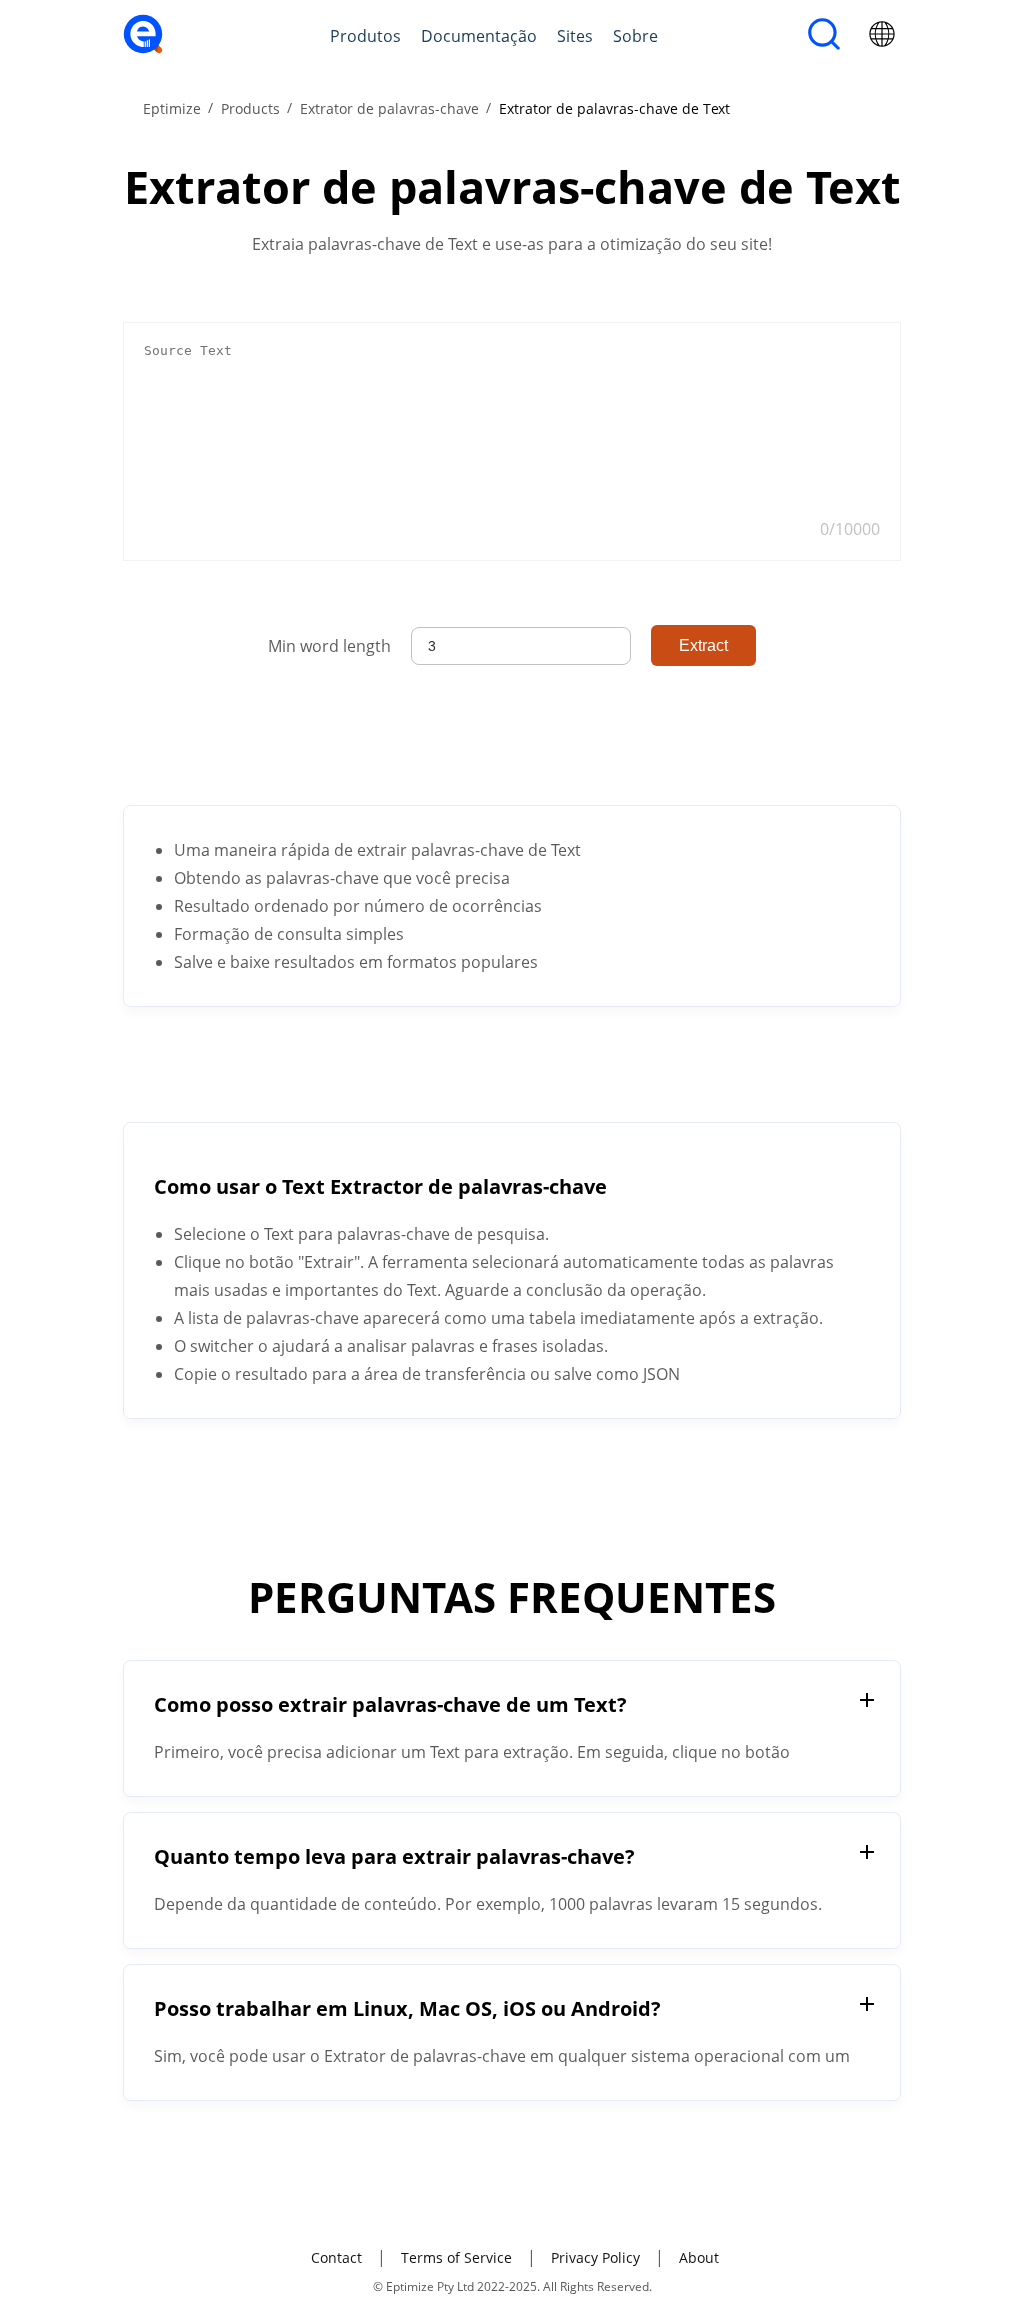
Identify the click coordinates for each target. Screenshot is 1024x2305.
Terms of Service (456, 2257)
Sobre (635, 36)
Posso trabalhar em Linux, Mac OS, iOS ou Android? (407, 2008)
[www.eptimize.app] (143, 48)
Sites (575, 36)
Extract (703, 645)
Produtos (365, 36)
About (699, 2257)
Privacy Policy (595, 2257)
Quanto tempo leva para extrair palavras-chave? (394, 1856)
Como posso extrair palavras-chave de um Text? (390, 1704)
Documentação (479, 36)
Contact (336, 2257)
